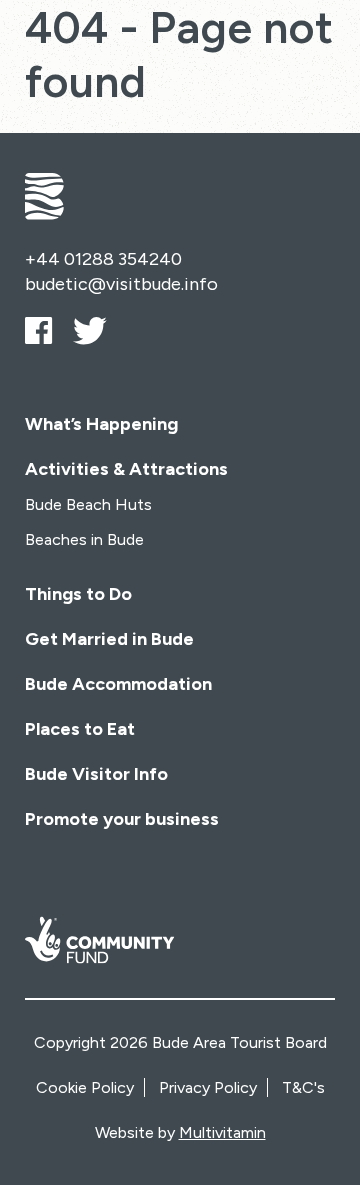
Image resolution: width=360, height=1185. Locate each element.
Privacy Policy (208, 1087)
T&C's (303, 1087)
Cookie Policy (85, 1087)
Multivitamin (222, 1132)
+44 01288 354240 (103, 259)
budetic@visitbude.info (121, 284)
